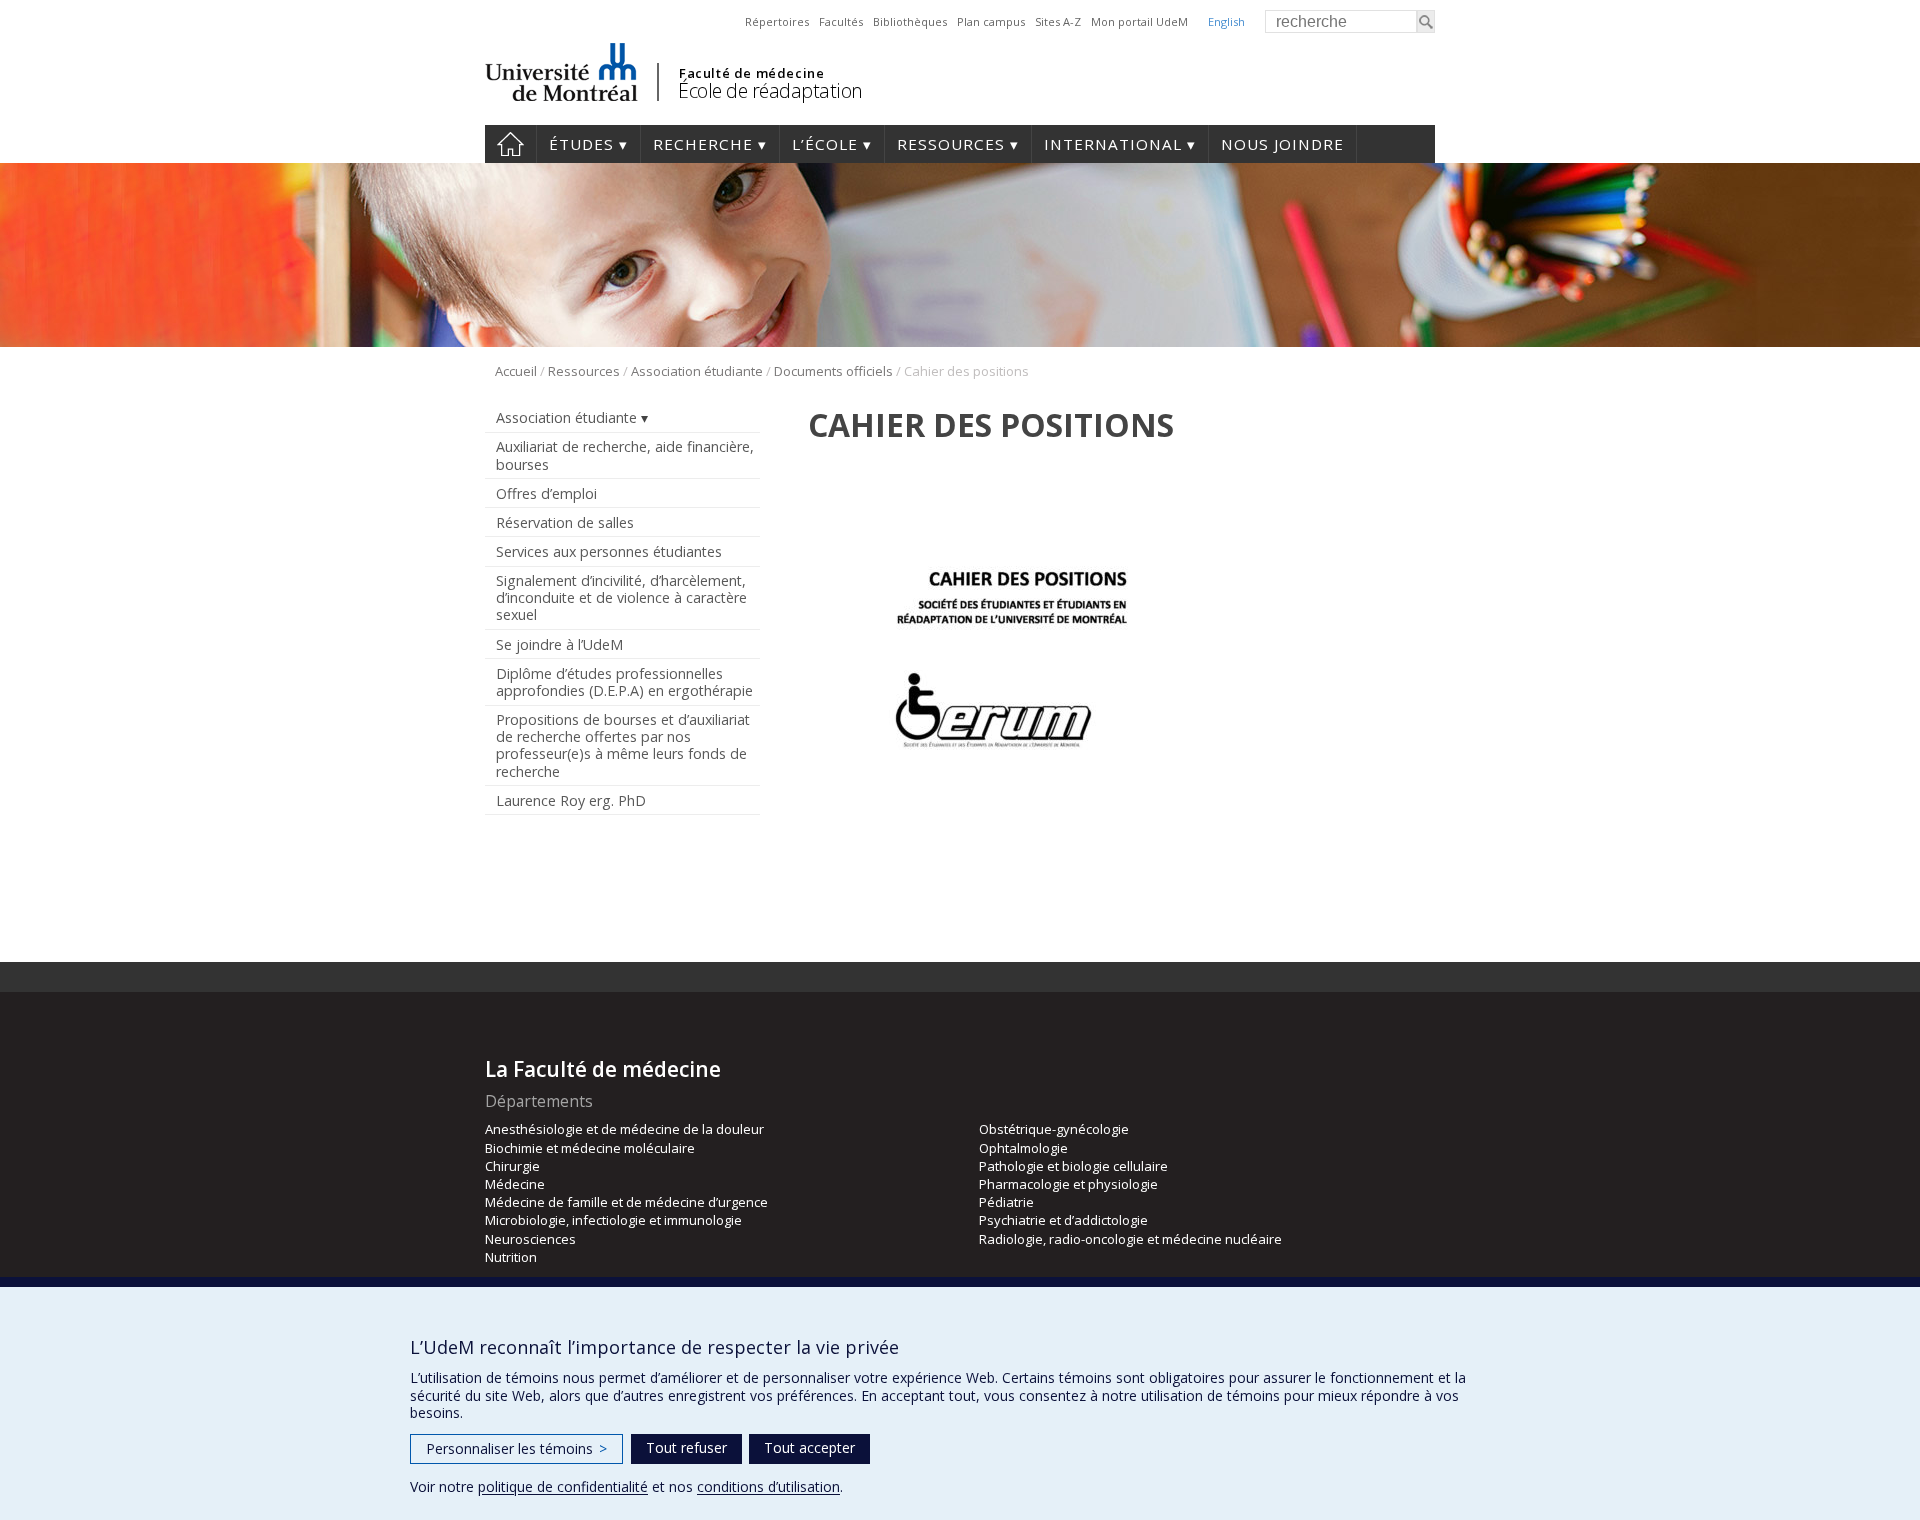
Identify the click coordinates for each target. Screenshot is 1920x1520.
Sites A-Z (1058, 21)
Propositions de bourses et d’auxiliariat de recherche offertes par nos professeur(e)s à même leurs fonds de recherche (623, 745)
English (1226, 21)
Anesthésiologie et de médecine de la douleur (624, 1129)
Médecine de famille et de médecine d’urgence (626, 1202)
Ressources (951, 144)
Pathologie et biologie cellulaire (1073, 1166)
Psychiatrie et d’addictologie (1063, 1220)
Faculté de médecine (751, 73)
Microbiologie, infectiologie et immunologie (613, 1220)
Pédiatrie (1006, 1202)
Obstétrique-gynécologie (1054, 1129)
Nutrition (511, 1257)
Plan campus (991, 21)
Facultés (841, 21)
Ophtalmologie (1023, 1148)
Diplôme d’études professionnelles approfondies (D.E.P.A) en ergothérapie (624, 682)
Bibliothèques (910, 21)
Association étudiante (697, 371)
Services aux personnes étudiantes (609, 551)
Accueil (510, 144)
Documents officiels (833, 371)
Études (581, 144)
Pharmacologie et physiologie (1068, 1184)
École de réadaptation (770, 90)
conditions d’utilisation (768, 1486)
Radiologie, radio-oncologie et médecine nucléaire (1130, 1239)
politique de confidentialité (563, 1486)
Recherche (703, 144)
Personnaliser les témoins (516, 1448)
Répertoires (777, 21)
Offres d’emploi (546, 493)
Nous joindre (1282, 144)
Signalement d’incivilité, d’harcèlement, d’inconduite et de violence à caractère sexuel (621, 597)
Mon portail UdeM (1139, 21)
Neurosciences (530, 1239)
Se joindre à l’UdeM (559, 644)
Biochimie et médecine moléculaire (590, 1148)
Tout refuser (686, 1447)
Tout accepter (809, 1447)
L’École (825, 144)
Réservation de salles (565, 522)
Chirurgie (512, 1166)
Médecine (515, 1184)
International (1113, 144)
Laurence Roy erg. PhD (571, 800)
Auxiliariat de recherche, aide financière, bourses (625, 455)
